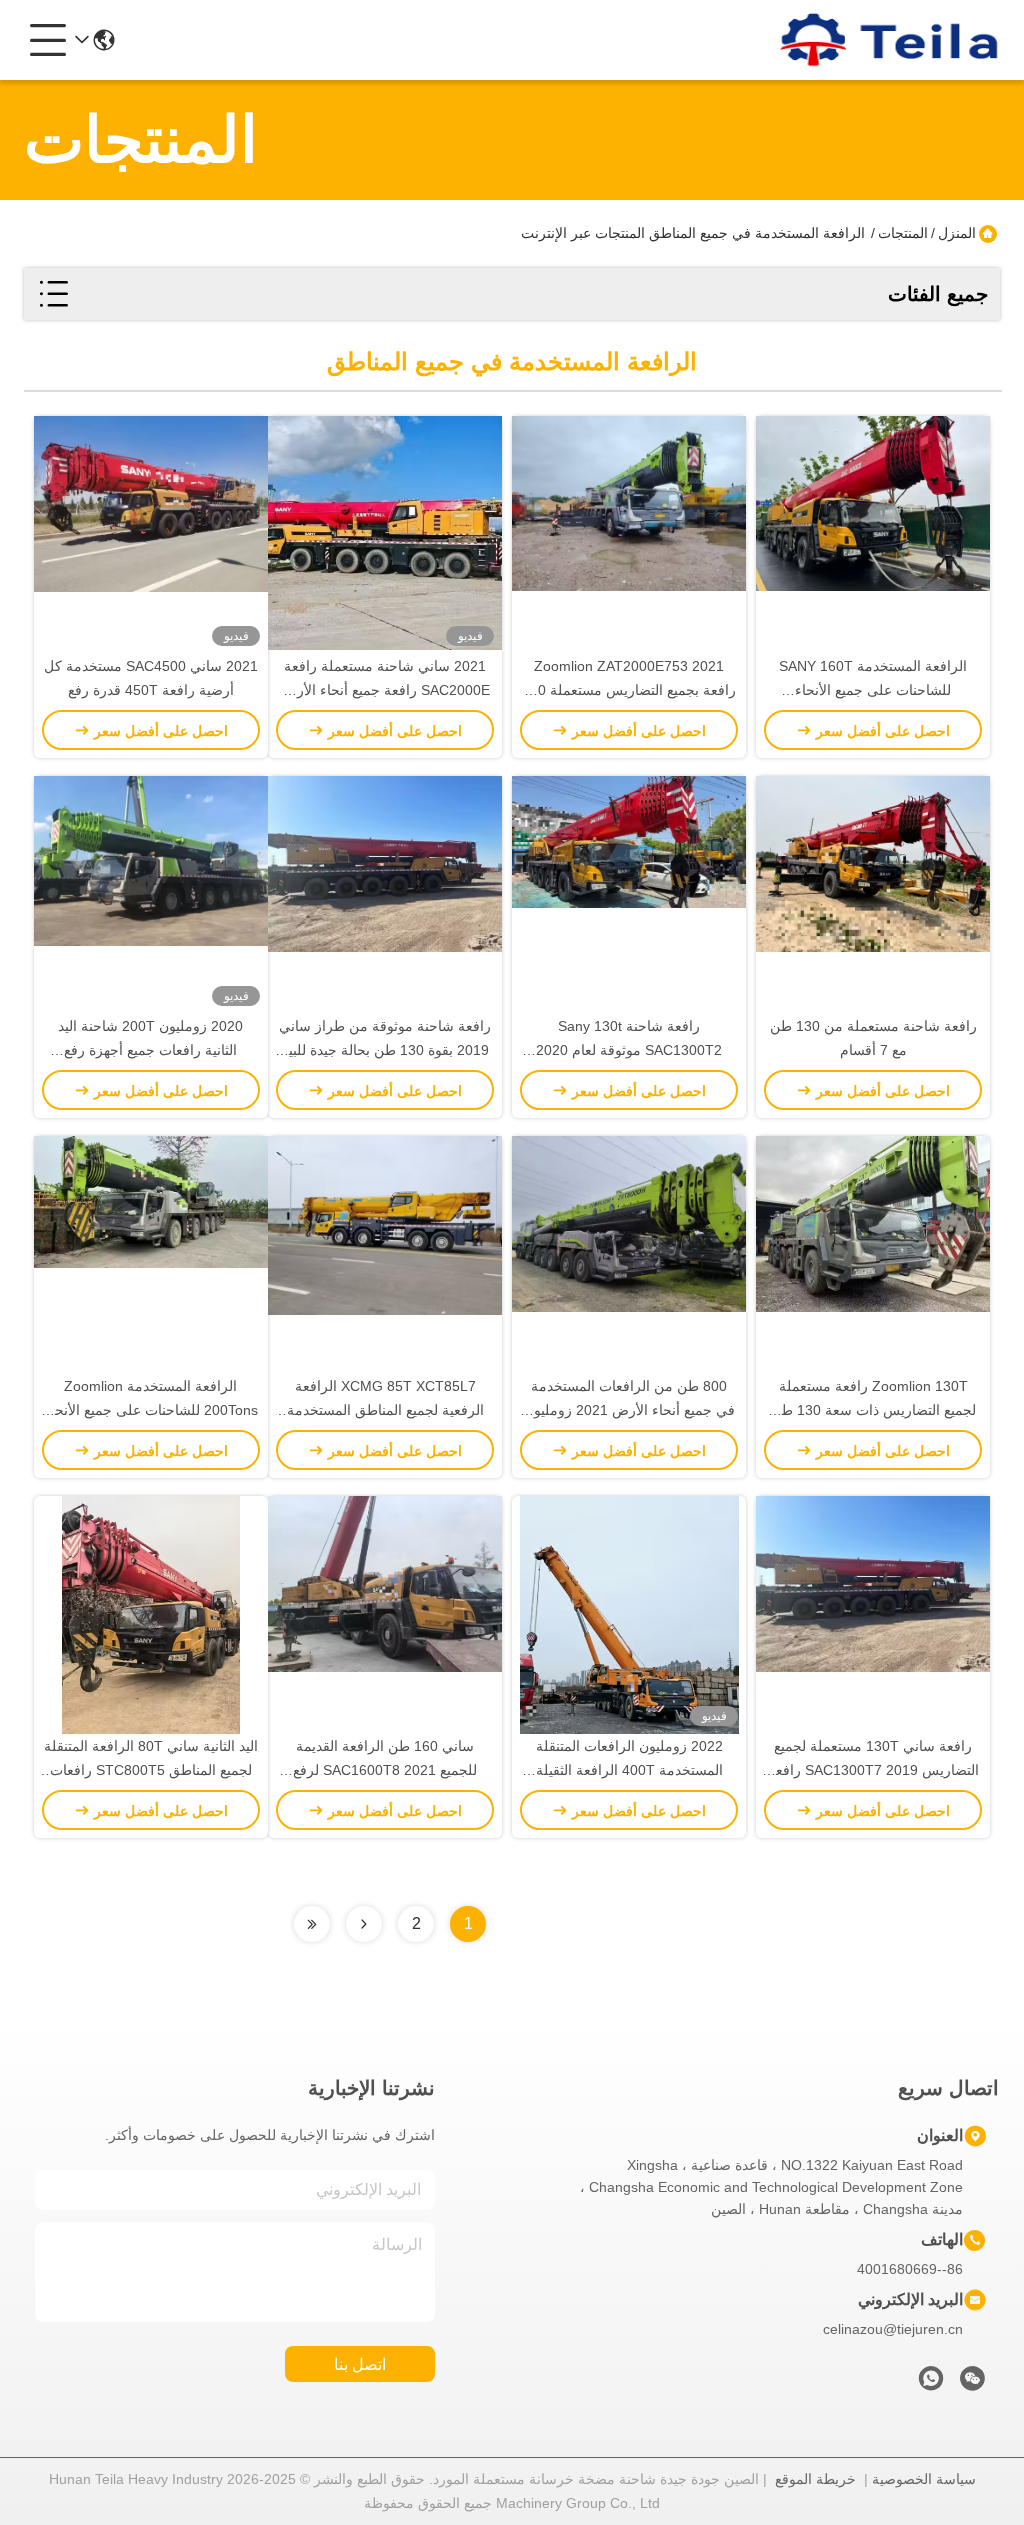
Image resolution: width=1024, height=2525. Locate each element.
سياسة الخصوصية (924, 2479)
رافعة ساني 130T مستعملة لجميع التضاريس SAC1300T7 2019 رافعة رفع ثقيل (873, 1770)
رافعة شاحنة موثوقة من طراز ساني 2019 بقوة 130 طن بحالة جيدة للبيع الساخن (385, 1050)
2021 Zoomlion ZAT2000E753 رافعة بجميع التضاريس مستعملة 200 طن (629, 690)
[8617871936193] (931, 2384)
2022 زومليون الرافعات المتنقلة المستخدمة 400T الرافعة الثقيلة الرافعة (629, 1770)
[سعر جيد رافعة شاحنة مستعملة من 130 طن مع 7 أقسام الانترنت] (873, 895)
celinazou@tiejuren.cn (893, 2329)
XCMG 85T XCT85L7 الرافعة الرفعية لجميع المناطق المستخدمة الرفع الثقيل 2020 (385, 1410)
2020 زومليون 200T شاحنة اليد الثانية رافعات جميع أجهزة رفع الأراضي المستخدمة (150, 1050)
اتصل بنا (360, 2364)
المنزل (957, 233)
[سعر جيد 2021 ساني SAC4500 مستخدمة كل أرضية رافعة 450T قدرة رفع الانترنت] (151, 535)
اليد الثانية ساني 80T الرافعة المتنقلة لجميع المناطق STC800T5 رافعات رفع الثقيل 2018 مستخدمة (151, 1770)
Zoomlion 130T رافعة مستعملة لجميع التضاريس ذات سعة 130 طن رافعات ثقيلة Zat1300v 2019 (873, 1410)
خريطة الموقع (815, 2479)
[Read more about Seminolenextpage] (364, 1924)
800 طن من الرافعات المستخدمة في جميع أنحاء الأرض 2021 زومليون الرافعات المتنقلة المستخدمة (629, 1410)
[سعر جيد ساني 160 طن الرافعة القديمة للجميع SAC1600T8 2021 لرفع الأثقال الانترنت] (385, 1615)
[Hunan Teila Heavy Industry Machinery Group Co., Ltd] (890, 40)
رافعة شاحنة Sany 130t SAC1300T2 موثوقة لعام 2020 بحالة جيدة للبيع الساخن (629, 1050)
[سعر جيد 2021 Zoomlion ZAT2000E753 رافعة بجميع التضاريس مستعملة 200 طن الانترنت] (629, 535)
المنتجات (903, 233)
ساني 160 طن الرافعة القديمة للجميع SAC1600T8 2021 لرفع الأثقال (385, 1770)
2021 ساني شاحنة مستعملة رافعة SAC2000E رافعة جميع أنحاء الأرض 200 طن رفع (385, 690)
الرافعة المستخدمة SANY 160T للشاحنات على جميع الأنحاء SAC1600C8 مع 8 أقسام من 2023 (873, 690)
